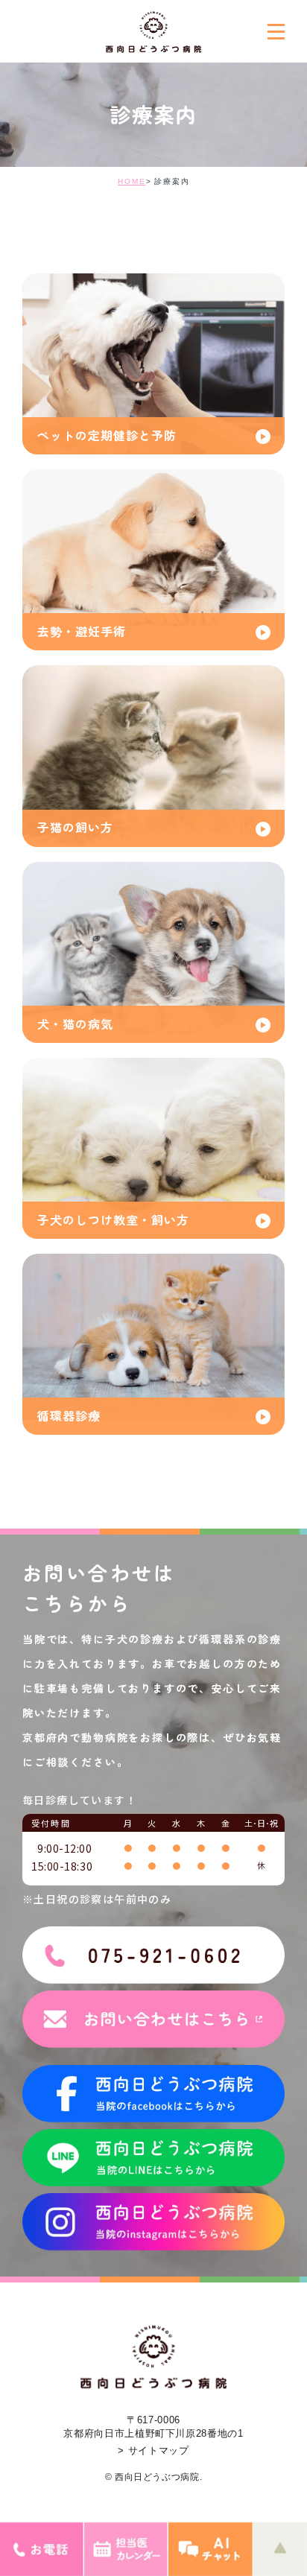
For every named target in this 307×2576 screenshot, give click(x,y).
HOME (132, 181)
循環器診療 (69, 1415)
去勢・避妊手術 (82, 631)
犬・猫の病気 (75, 1024)
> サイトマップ (153, 2450)
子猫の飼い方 (75, 827)
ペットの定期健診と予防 (107, 435)
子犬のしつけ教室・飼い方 (113, 1219)
